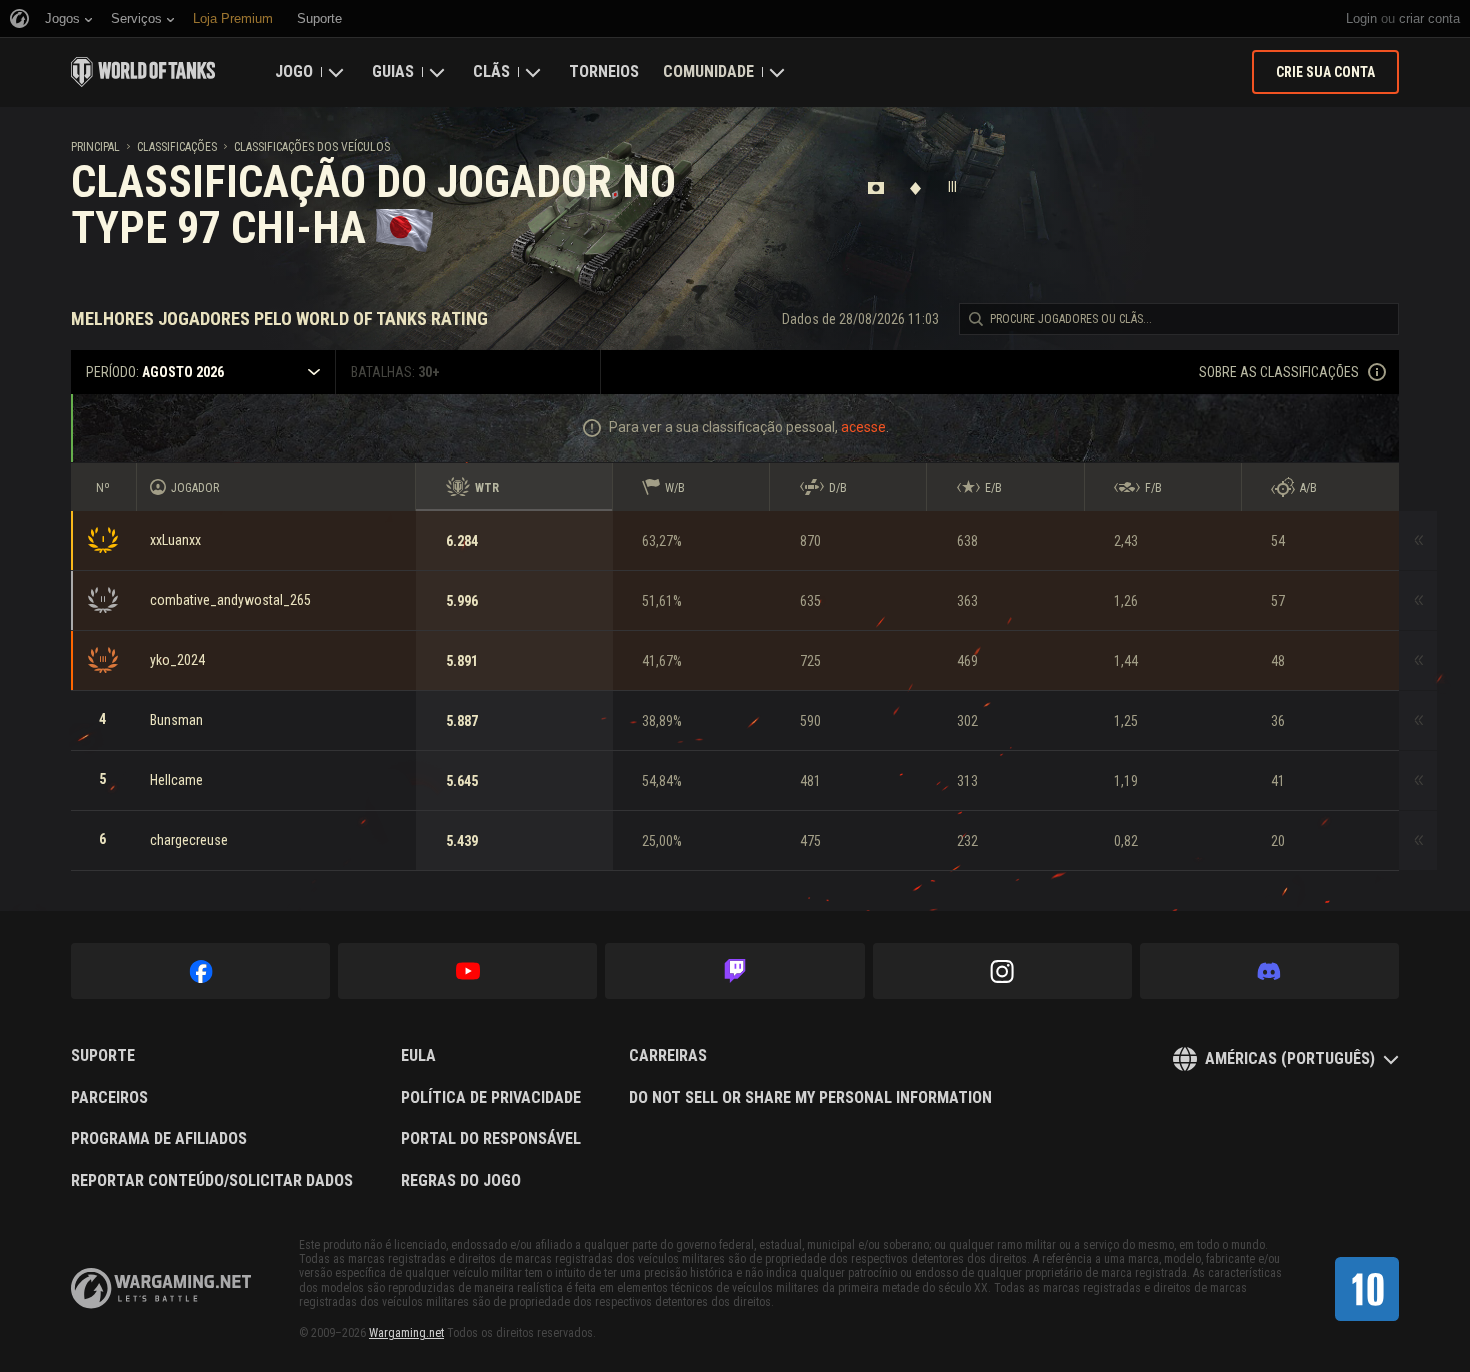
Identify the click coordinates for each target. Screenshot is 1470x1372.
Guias (393, 71)
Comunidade (708, 71)
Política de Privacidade (491, 1098)
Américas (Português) (1290, 1058)
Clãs (491, 71)
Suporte (103, 1056)
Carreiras (668, 1056)
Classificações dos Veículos (312, 147)
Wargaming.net (406, 1333)
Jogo (294, 71)
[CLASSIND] (1367, 1289)
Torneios (604, 71)
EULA (418, 1056)
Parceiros (109, 1098)
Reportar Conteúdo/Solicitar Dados (212, 1181)
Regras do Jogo (461, 1181)
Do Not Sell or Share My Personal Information (810, 1098)
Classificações (177, 147)
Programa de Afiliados (159, 1139)
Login (1361, 18)
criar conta (1429, 18)
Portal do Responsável (491, 1139)
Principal (95, 147)
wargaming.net (161, 1288)
